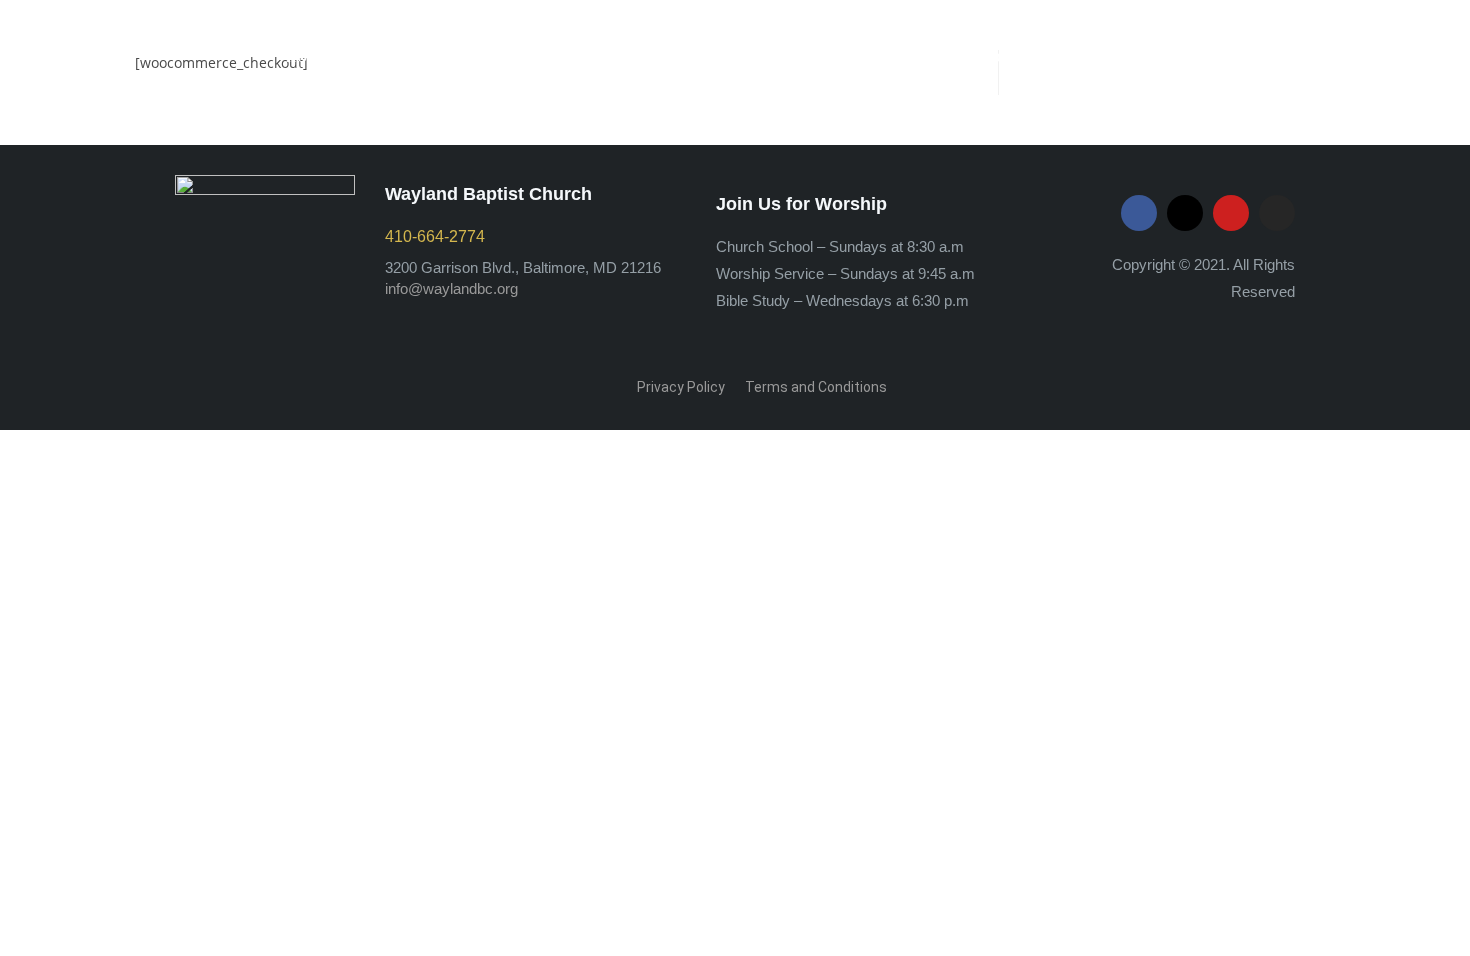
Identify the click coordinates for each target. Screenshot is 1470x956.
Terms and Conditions (816, 387)
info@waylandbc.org (451, 288)
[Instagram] (1277, 213)
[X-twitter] (1185, 213)
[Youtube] (1231, 213)
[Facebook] (1139, 213)
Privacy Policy (681, 387)
